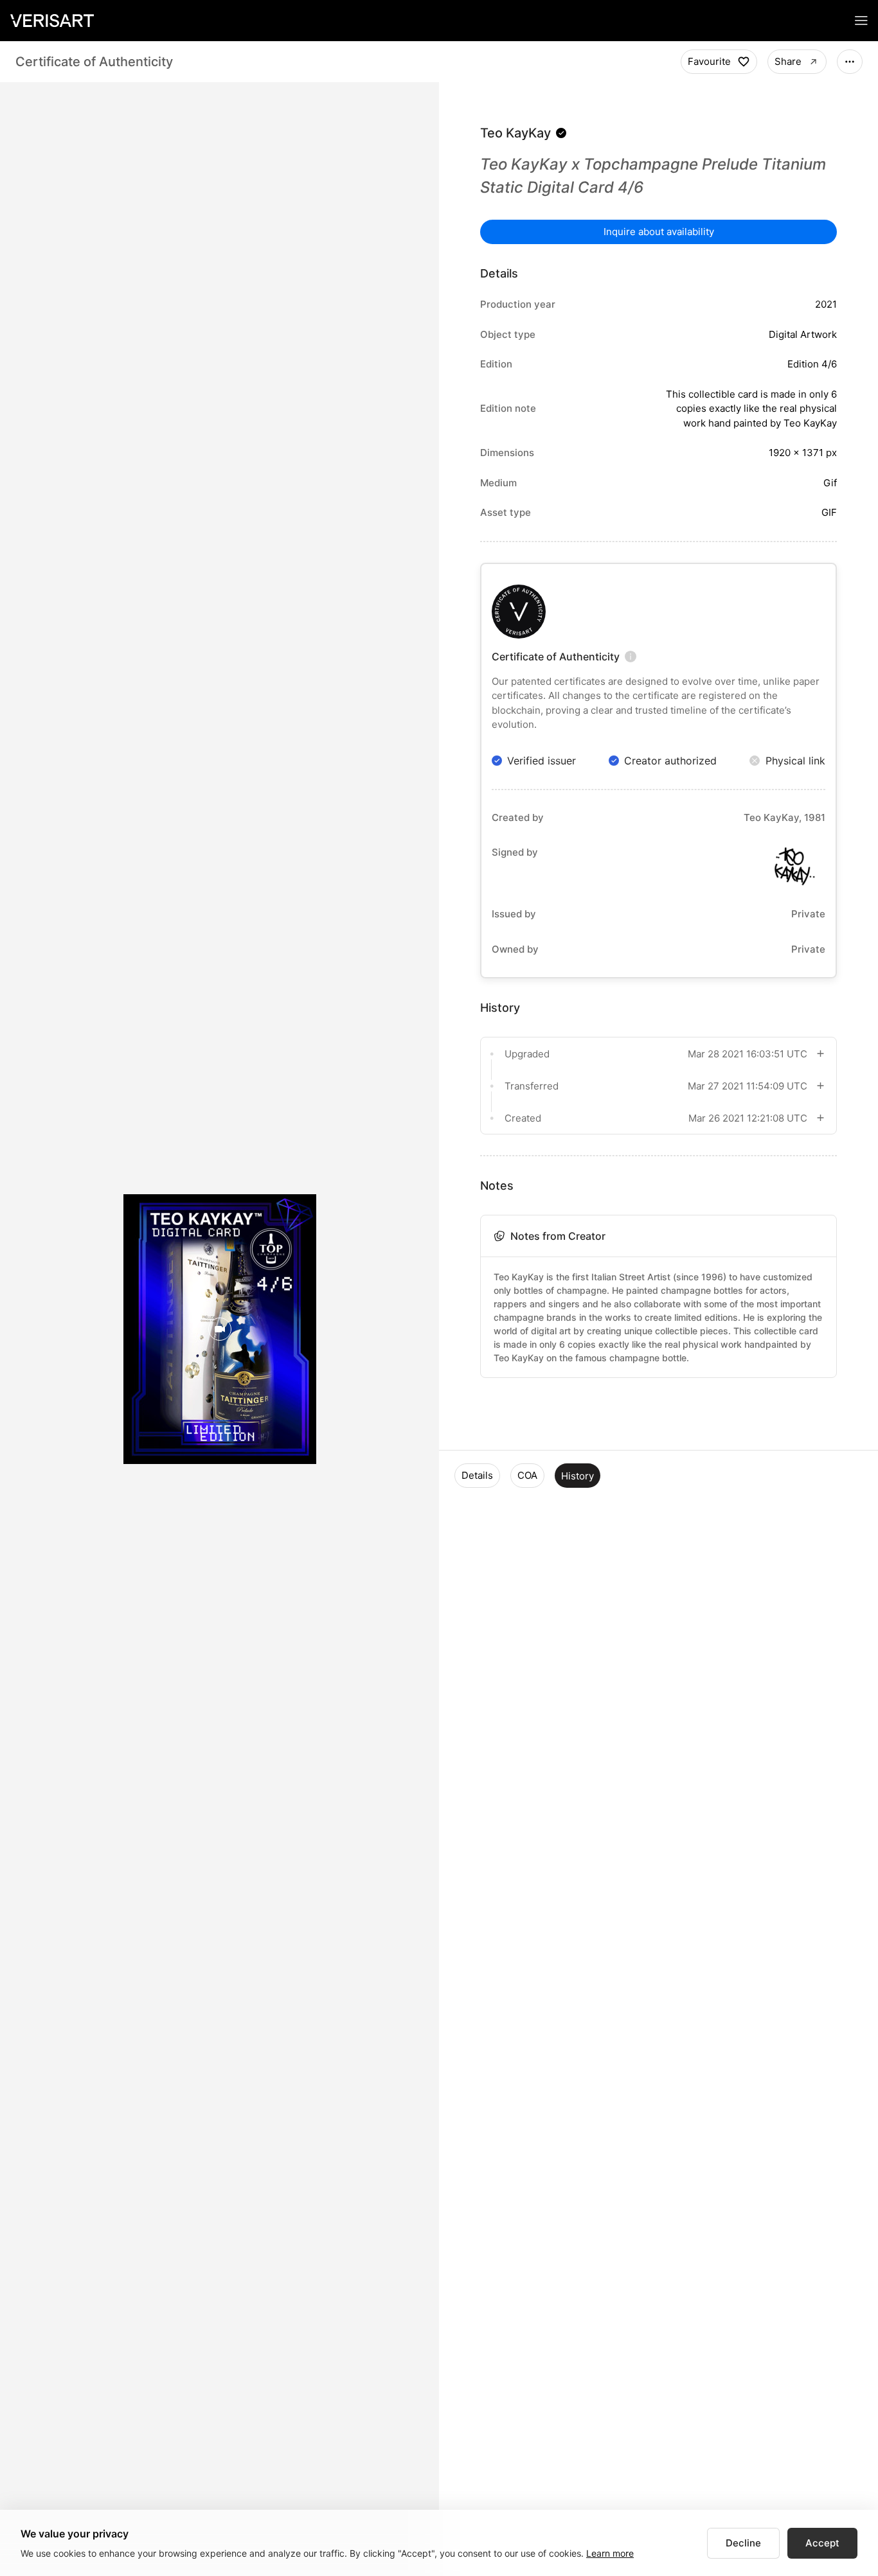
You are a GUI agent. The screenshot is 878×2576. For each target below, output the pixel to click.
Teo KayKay (515, 133)
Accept (822, 2543)
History (578, 1476)
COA (527, 1475)
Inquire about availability (659, 232)
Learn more (610, 2553)
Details (477, 1475)
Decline (743, 2543)
